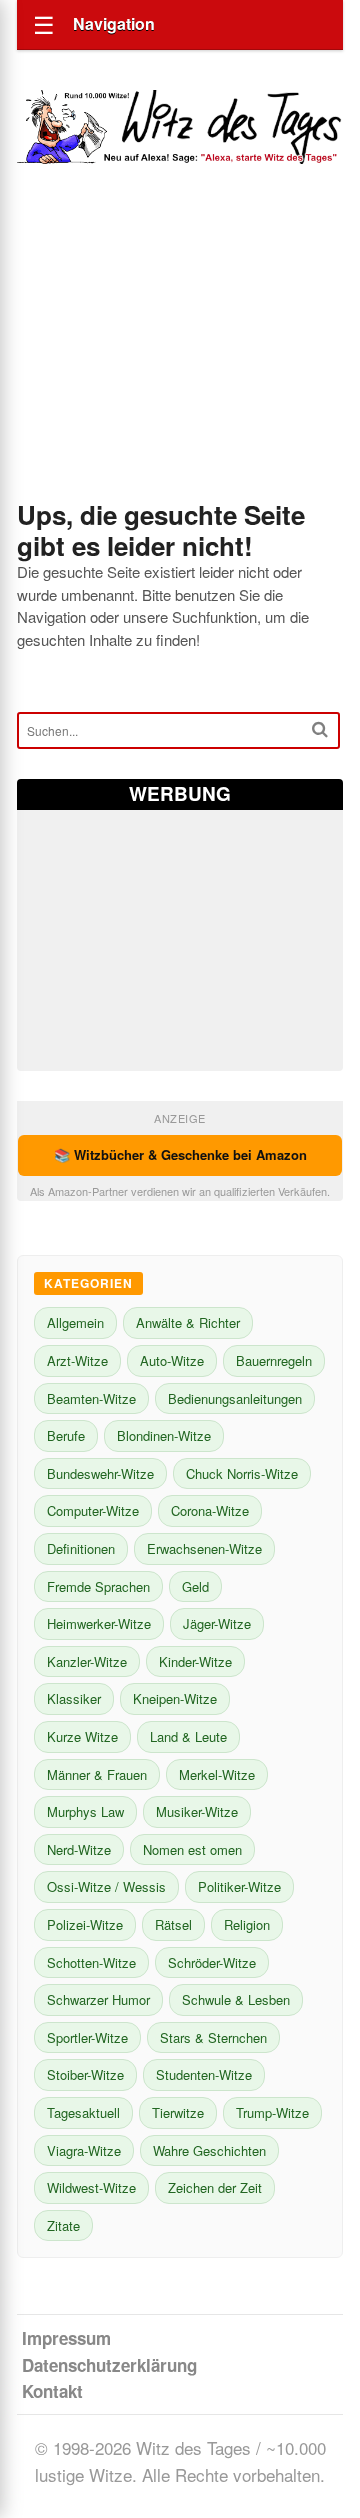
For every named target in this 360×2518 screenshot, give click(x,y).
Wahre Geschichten (209, 2150)
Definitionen (81, 1548)
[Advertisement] (180, 359)
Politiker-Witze (239, 1886)
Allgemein (75, 1322)
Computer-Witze (93, 1510)
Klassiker (74, 1698)
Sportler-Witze (87, 2037)
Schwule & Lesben (236, 1999)
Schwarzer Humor (98, 1999)
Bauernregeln (274, 1360)
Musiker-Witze (197, 1811)
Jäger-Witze (217, 1623)
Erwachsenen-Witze (204, 1548)
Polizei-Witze (85, 1924)
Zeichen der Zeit (215, 2187)
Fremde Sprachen (98, 1586)
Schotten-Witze (91, 1962)
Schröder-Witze (212, 1962)
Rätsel (173, 1924)
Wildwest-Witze (91, 2187)
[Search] (320, 729)
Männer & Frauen (97, 1774)
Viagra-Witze (84, 2150)
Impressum (66, 2338)
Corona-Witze (210, 1510)
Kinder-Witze (195, 1661)
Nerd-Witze (79, 1849)
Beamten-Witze (91, 1398)
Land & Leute (188, 1736)
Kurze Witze (82, 1736)
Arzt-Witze (77, 1360)
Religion (247, 1924)
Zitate (63, 2225)
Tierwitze (178, 2112)
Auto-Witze (172, 1360)
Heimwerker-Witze (99, 1623)
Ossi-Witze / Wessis (106, 1886)
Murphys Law (85, 1811)
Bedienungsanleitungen (235, 1398)
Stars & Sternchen (213, 2037)
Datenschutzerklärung (109, 2365)
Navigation (114, 23)
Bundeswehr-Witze (100, 1473)
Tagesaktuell (83, 2112)
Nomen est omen (192, 1849)
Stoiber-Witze (85, 2074)
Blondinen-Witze (164, 1435)
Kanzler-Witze (87, 1661)
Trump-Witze (272, 2112)
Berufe (66, 1435)
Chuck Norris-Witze (242, 1473)
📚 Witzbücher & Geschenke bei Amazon (180, 1154)
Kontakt (52, 2391)
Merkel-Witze (217, 1774)
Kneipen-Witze (175, 1698)
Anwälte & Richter (188, 1322)
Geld (195, 1586)
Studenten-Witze (204, 2074)
